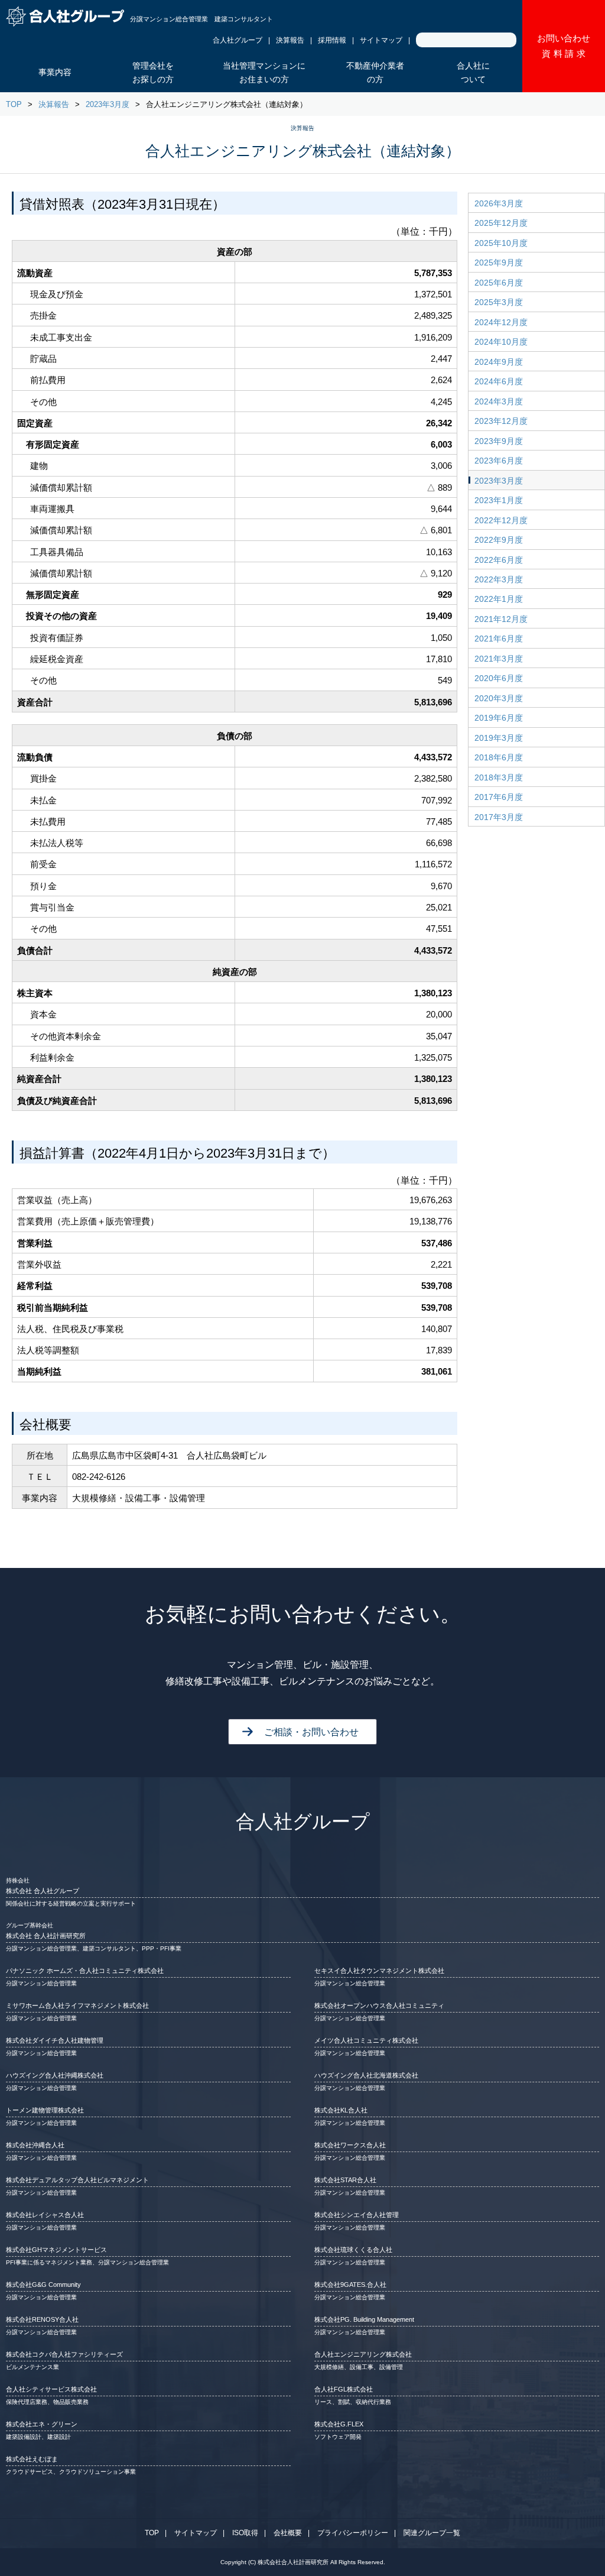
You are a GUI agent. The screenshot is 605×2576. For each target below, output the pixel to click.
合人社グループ (238, 40)
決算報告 (290, 40)
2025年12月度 (501, 223)
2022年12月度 (501, 520)
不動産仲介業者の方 (375, 73)
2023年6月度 (499, 461)
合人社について (473, 73)
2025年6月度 (499, 283)
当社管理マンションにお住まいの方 (264, 73)
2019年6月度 (499, 718)
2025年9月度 (499, 263)
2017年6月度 (499, 797)
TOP (14, 104)
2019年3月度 (499, 738)
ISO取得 (245, 2533)
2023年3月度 (108, 104)
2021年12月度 (501, 619)
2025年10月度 (501, 243)
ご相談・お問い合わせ (311, 1732)
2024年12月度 (501, 322)
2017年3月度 (499, 817)
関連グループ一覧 (432, 2533)
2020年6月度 (499, 678)
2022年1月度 (499, 599)
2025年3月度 (499, 302)
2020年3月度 (499, 698)
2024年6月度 (499, 381)
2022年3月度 (499, 579)
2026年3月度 (499, 203)
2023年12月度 (501, 421)
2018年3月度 (499, 777)
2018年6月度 (499, 757)
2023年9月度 (499, 441)
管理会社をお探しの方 (153, 73)
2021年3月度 (499, 659)
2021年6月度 (499, 639)
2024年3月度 (499, 401)
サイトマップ (381, 40)
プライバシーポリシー (353, 2533)
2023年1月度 (499, 500)
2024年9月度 (499, 362)
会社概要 (288, 2533)
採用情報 (332, 40)
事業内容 (55, 72)
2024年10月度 (501, 342)
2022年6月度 (499, 560)
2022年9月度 (499, 540)
